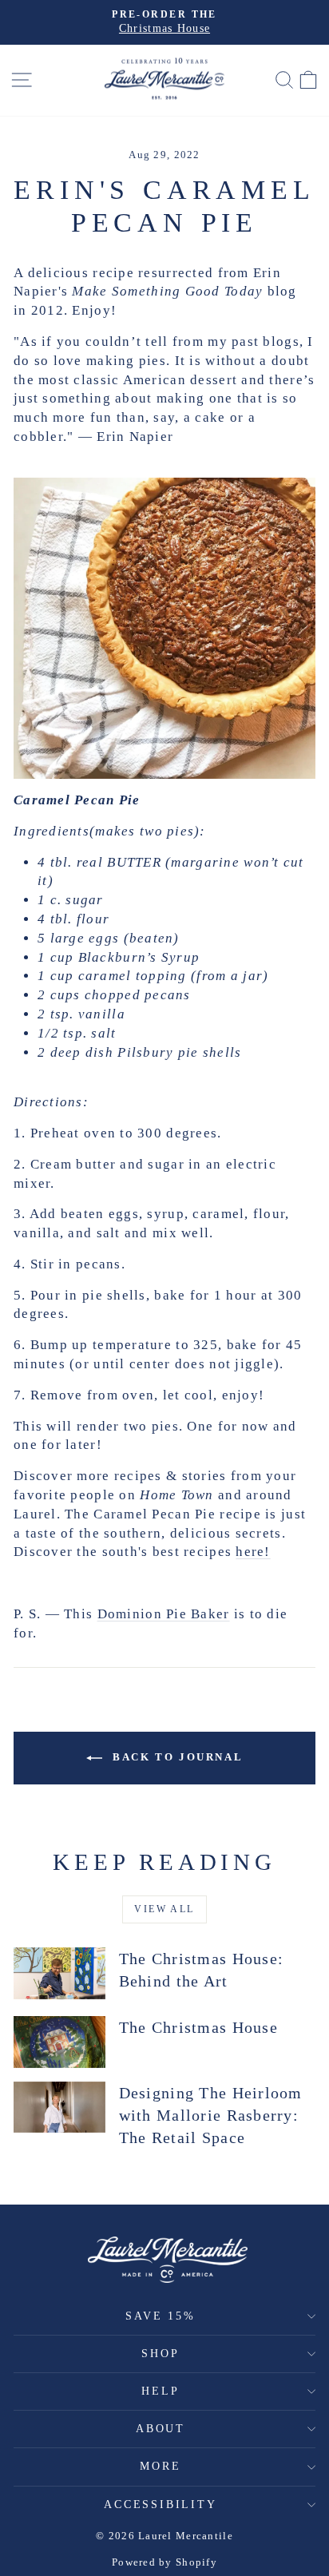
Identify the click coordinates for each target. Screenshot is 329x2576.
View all (164, 1909)
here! (253, 1552)
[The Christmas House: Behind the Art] (59, 1973)
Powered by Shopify (164, 2562)
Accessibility (160, 2505)
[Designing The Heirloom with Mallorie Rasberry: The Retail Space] (59, 2107)
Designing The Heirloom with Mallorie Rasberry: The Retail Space (211, 2115)
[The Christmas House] (59, 2042)
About (161, 2429)
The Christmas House (198, 2027)
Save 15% (160, 2316)
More (160, 2466)
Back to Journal (176, 1757)
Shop (160, 2354)
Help (160, 2391)
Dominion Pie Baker (164, 1614)
